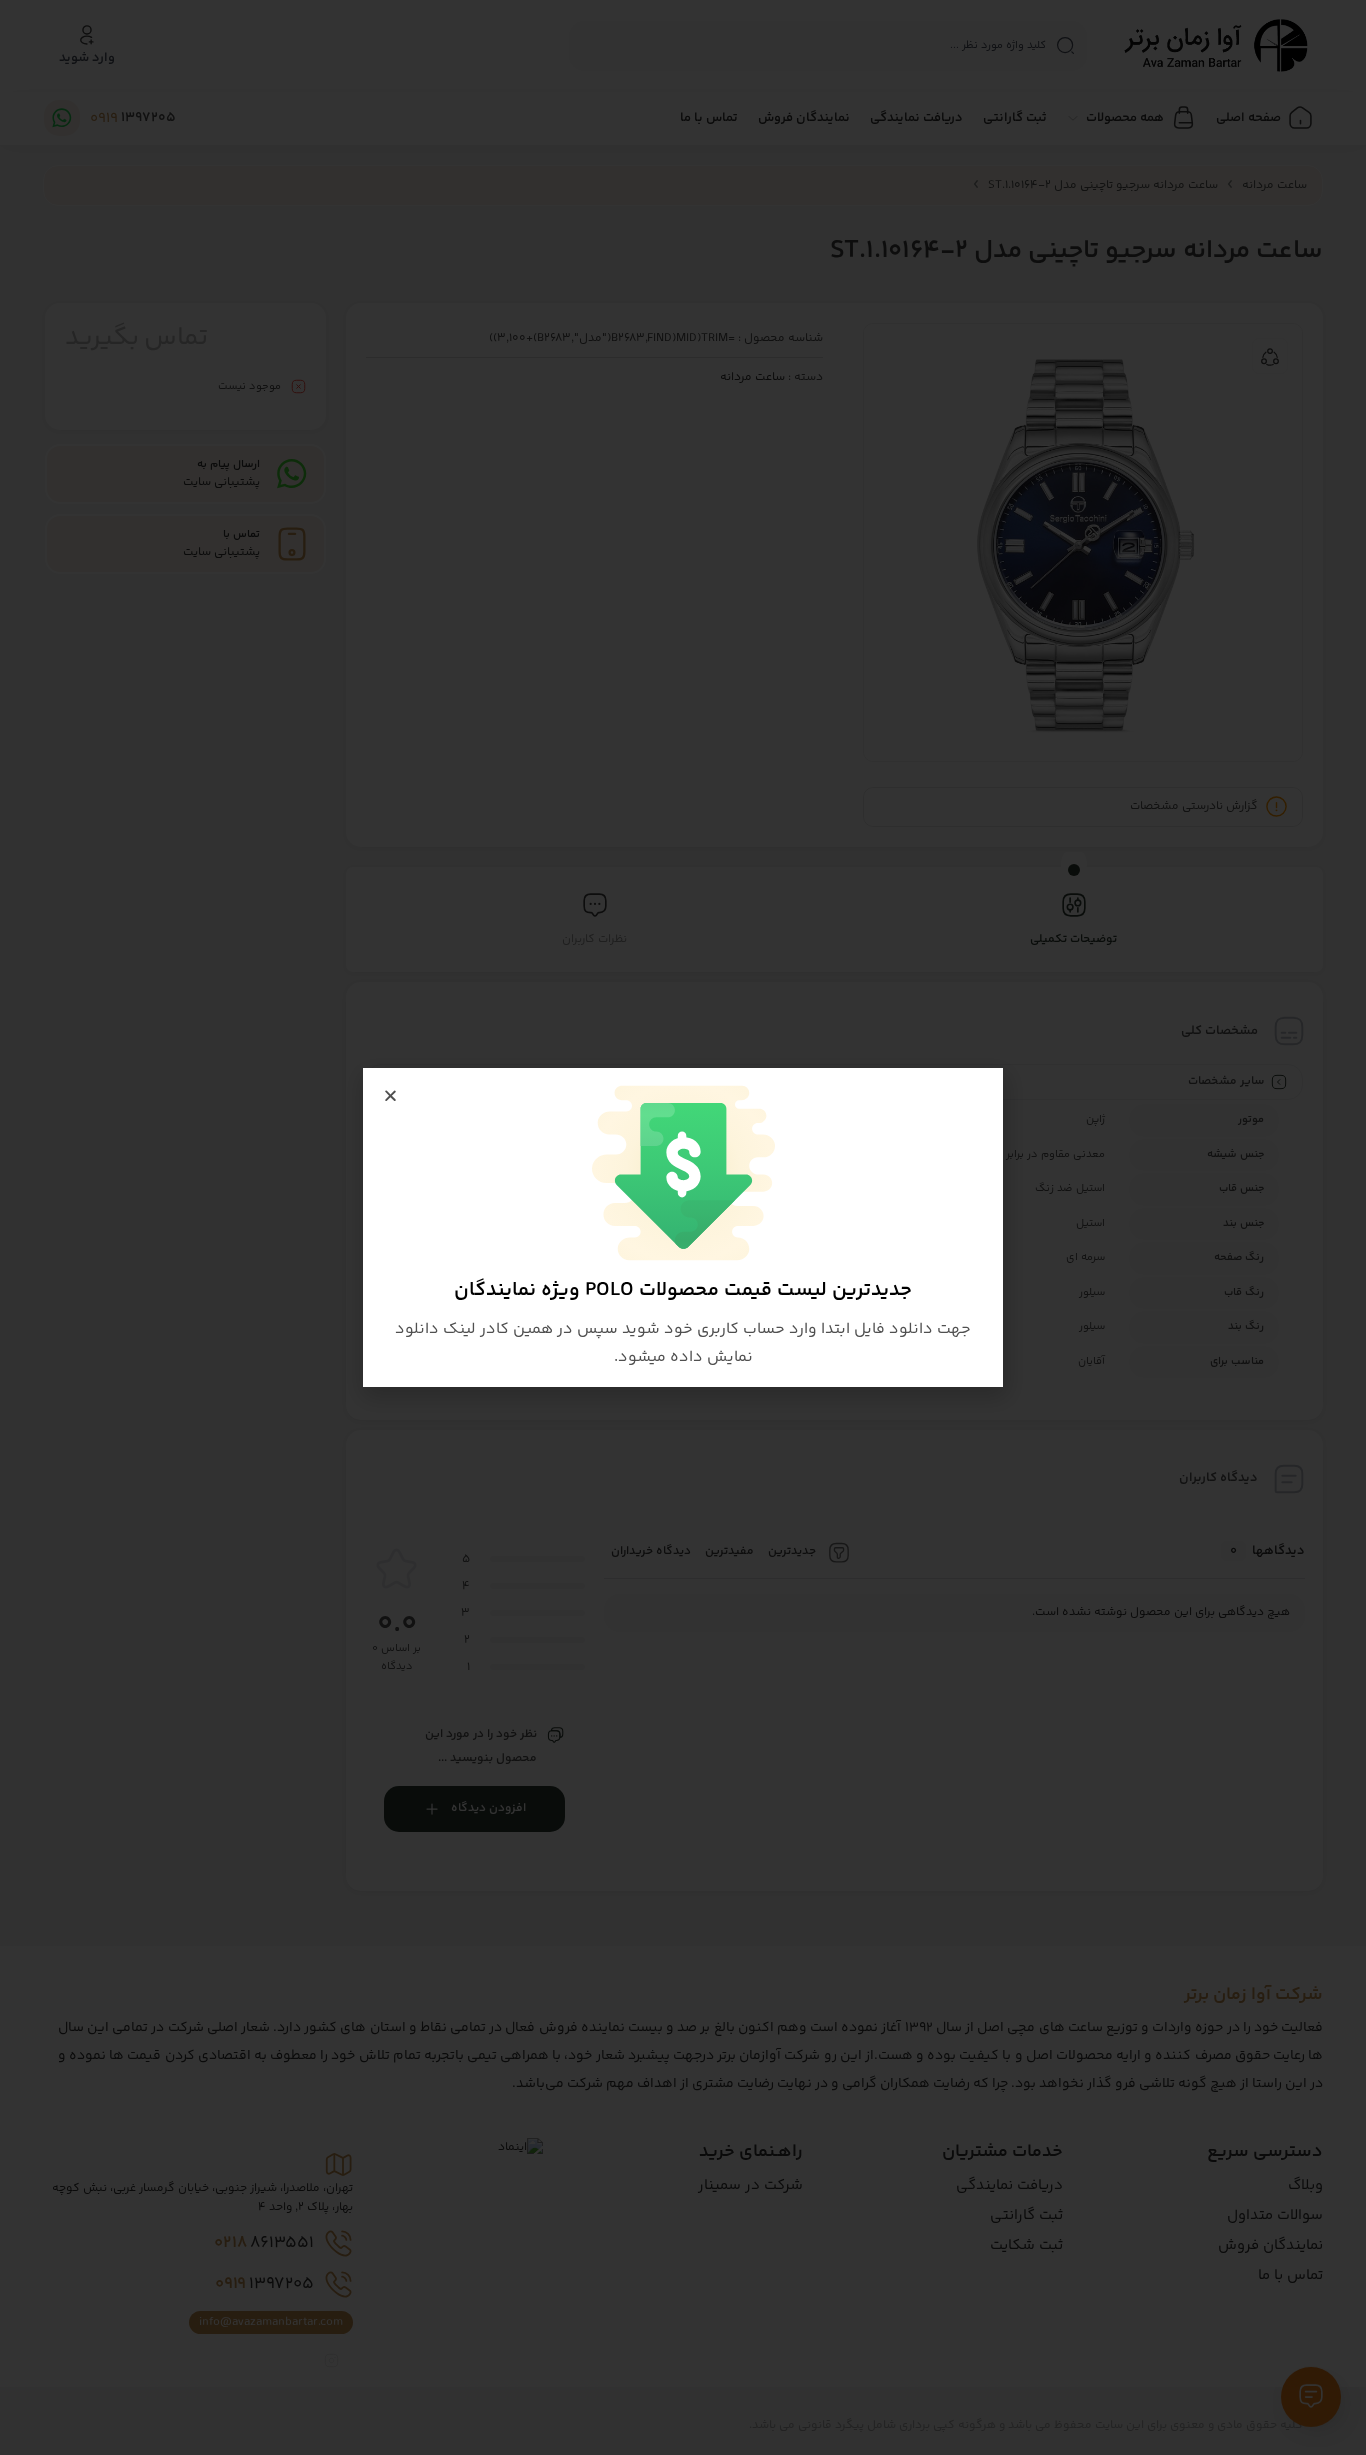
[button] (390, 1095)
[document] (683, 1227)
